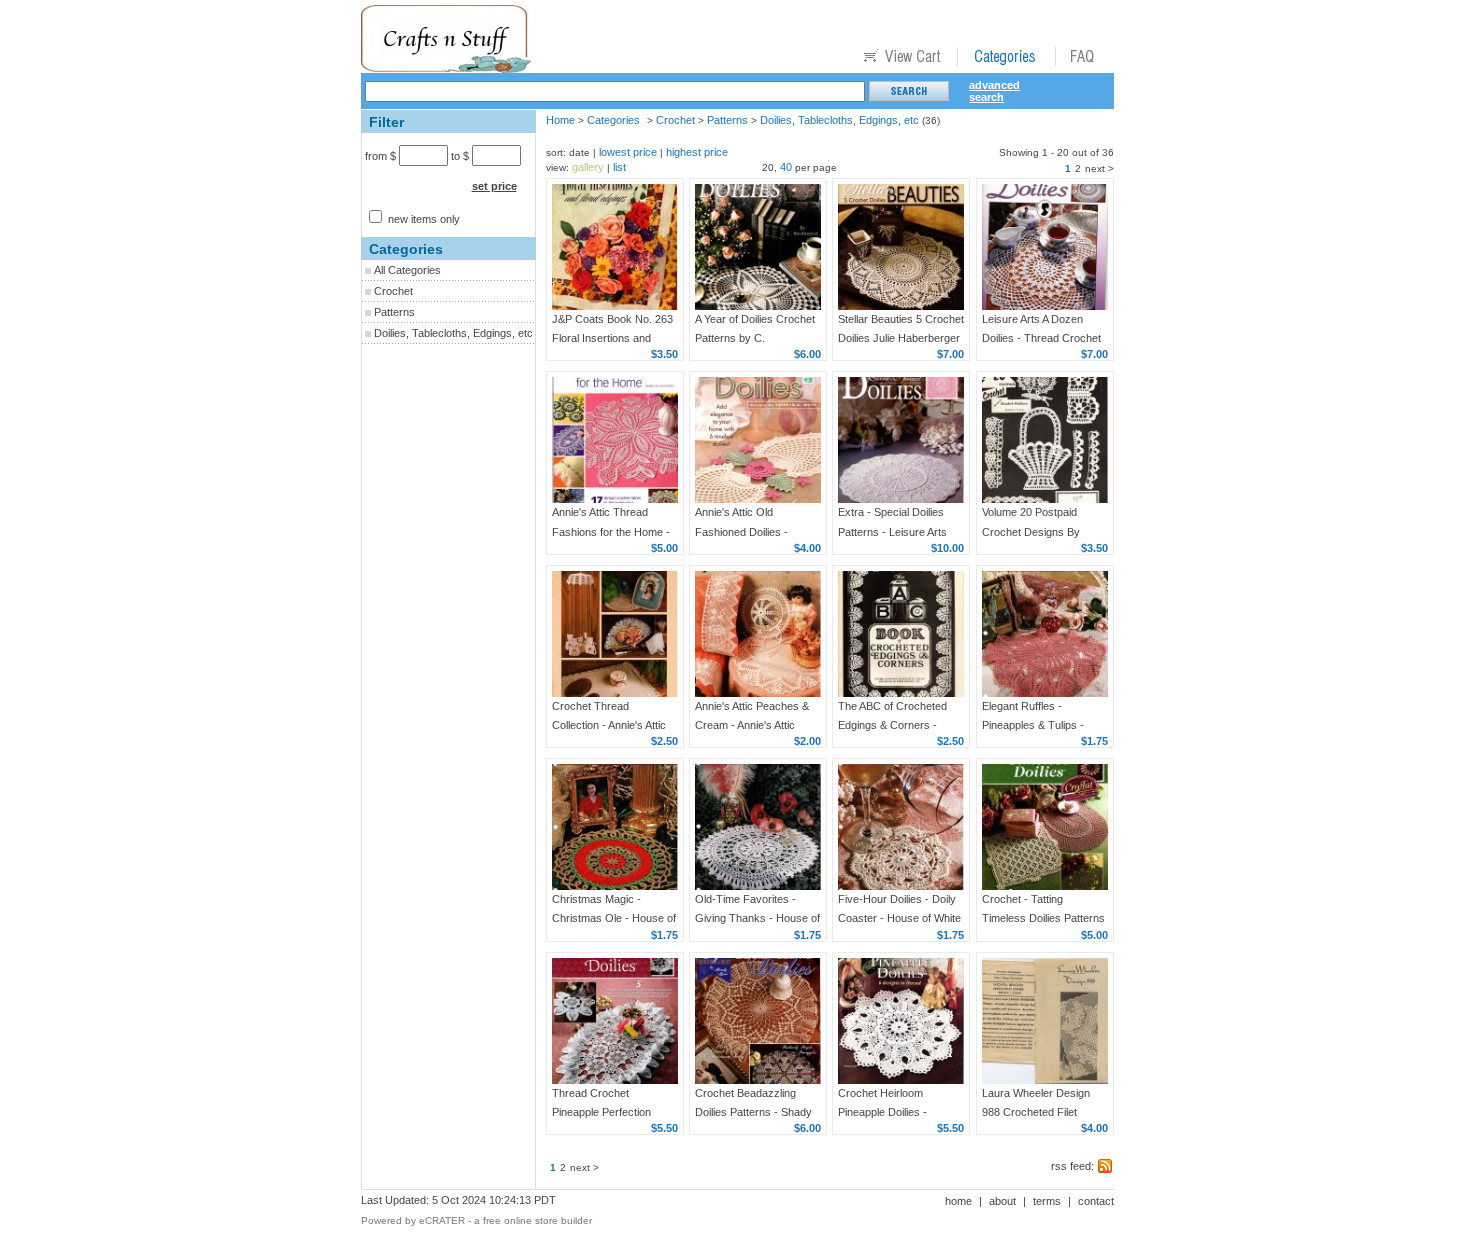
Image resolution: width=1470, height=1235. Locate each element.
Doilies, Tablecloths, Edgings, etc (453, 333)
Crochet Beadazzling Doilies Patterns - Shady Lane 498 (753, 1112)
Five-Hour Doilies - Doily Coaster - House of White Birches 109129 (899, 918)
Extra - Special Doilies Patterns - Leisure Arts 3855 (892, 531)
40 (786, 167)
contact (1096, 1201)
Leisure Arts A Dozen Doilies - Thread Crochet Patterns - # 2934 (1041, 338)
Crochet (393, 291)
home (958, 1201)
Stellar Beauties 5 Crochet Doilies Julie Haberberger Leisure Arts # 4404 (901, 338)
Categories (613, 120)
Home (560, 120)
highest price (697, 152)
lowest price (628, 152)
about (1002, 1201)
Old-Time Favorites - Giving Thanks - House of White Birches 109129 (757, 918)
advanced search (994, 91)
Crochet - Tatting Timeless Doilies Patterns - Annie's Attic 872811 (1043, 918)
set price (494, 186)
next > (1099, 168)
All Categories (407, 270)
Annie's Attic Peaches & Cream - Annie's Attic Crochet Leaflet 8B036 (752, 725)
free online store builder (537, 1220)
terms (1047, 1201)
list (619, 167)
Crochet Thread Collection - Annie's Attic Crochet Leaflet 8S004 (609, 725)
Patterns (394, 312)
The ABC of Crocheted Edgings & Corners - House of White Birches (895, 725)
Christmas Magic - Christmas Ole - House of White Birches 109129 (614, 918)
